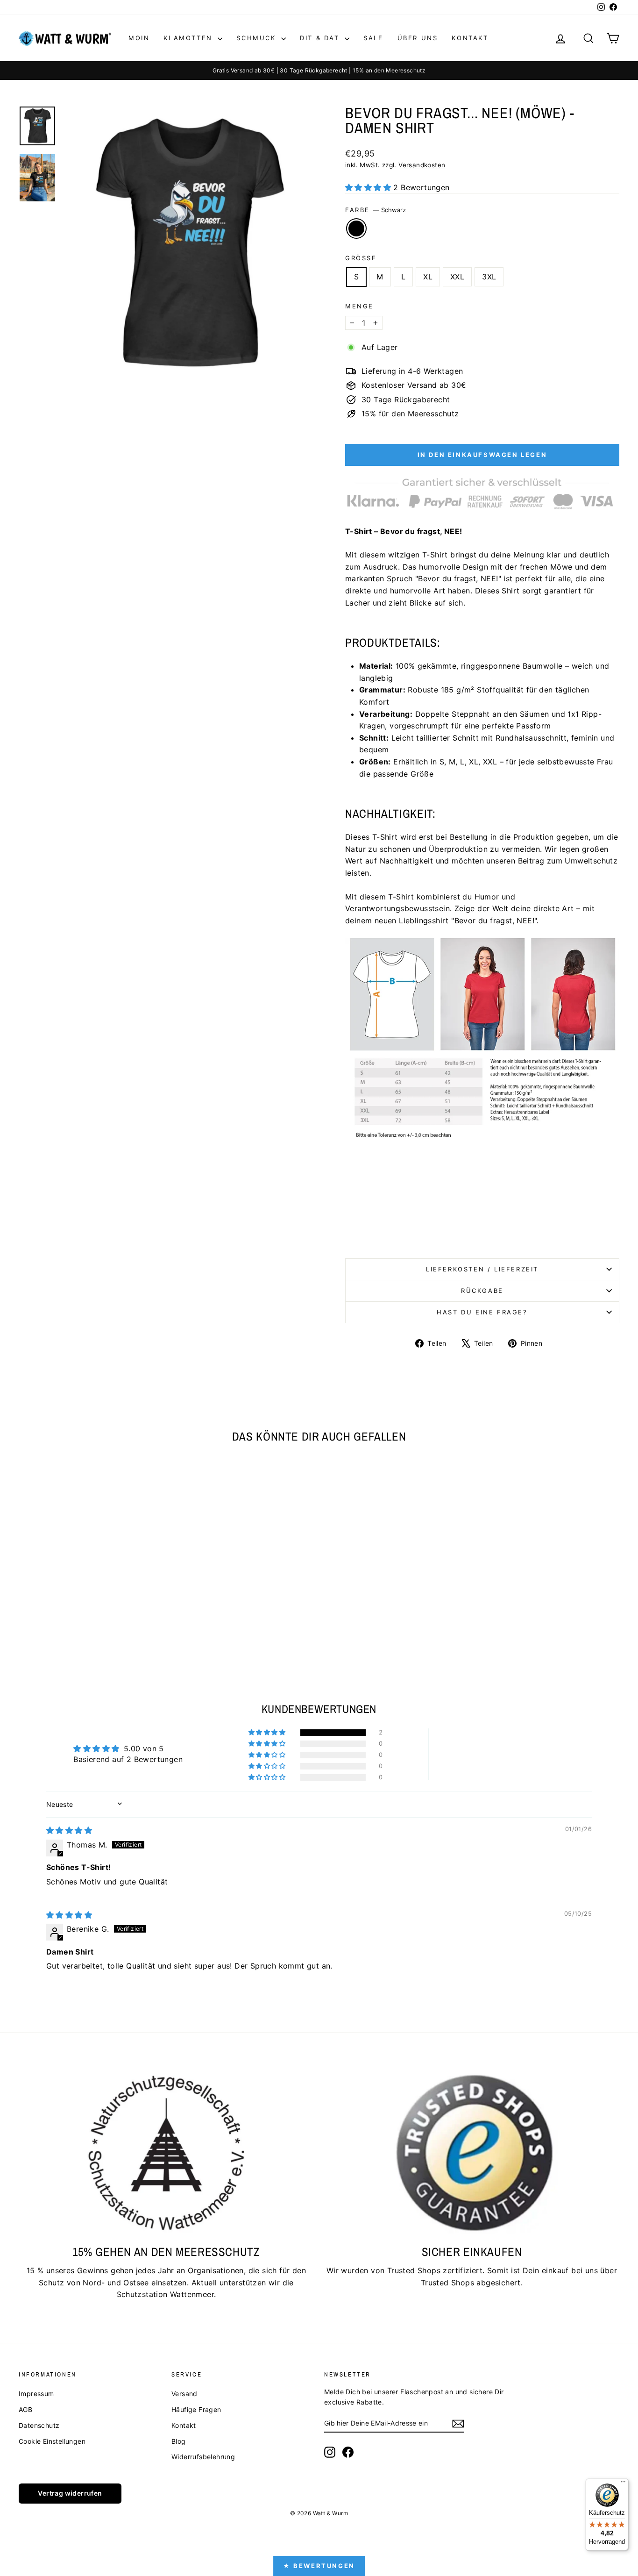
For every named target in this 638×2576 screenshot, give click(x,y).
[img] (69, 1830)
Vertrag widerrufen (70, 2493)
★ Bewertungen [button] (319, 2566)
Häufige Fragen (196, 2409)
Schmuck (258, 38)
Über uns (418, 38)
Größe (361, 258)
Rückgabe (482, 1291)
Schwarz (356, 228)
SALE (373, 38)
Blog (179, 2441)
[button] (369, 187)
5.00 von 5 (144, 1748)
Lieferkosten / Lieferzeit (482, 1269)
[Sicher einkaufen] (472, 2153)
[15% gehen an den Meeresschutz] (166, 2153)
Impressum (36, 2394)
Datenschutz (39, 2425)
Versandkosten (422, 165)
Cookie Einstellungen (52, 2441)
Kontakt (470, 38)
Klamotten (189, 38)
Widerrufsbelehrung (203, 2457)
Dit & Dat (321, 38)
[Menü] (623, 2484)
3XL (489, 277)
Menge (359, 306)
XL (428, 277)
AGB (25, 2409)
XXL (457, 277)
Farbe (376, 210)
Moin (139, 38)
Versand (184, 2394)
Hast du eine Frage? (482, 1312)
